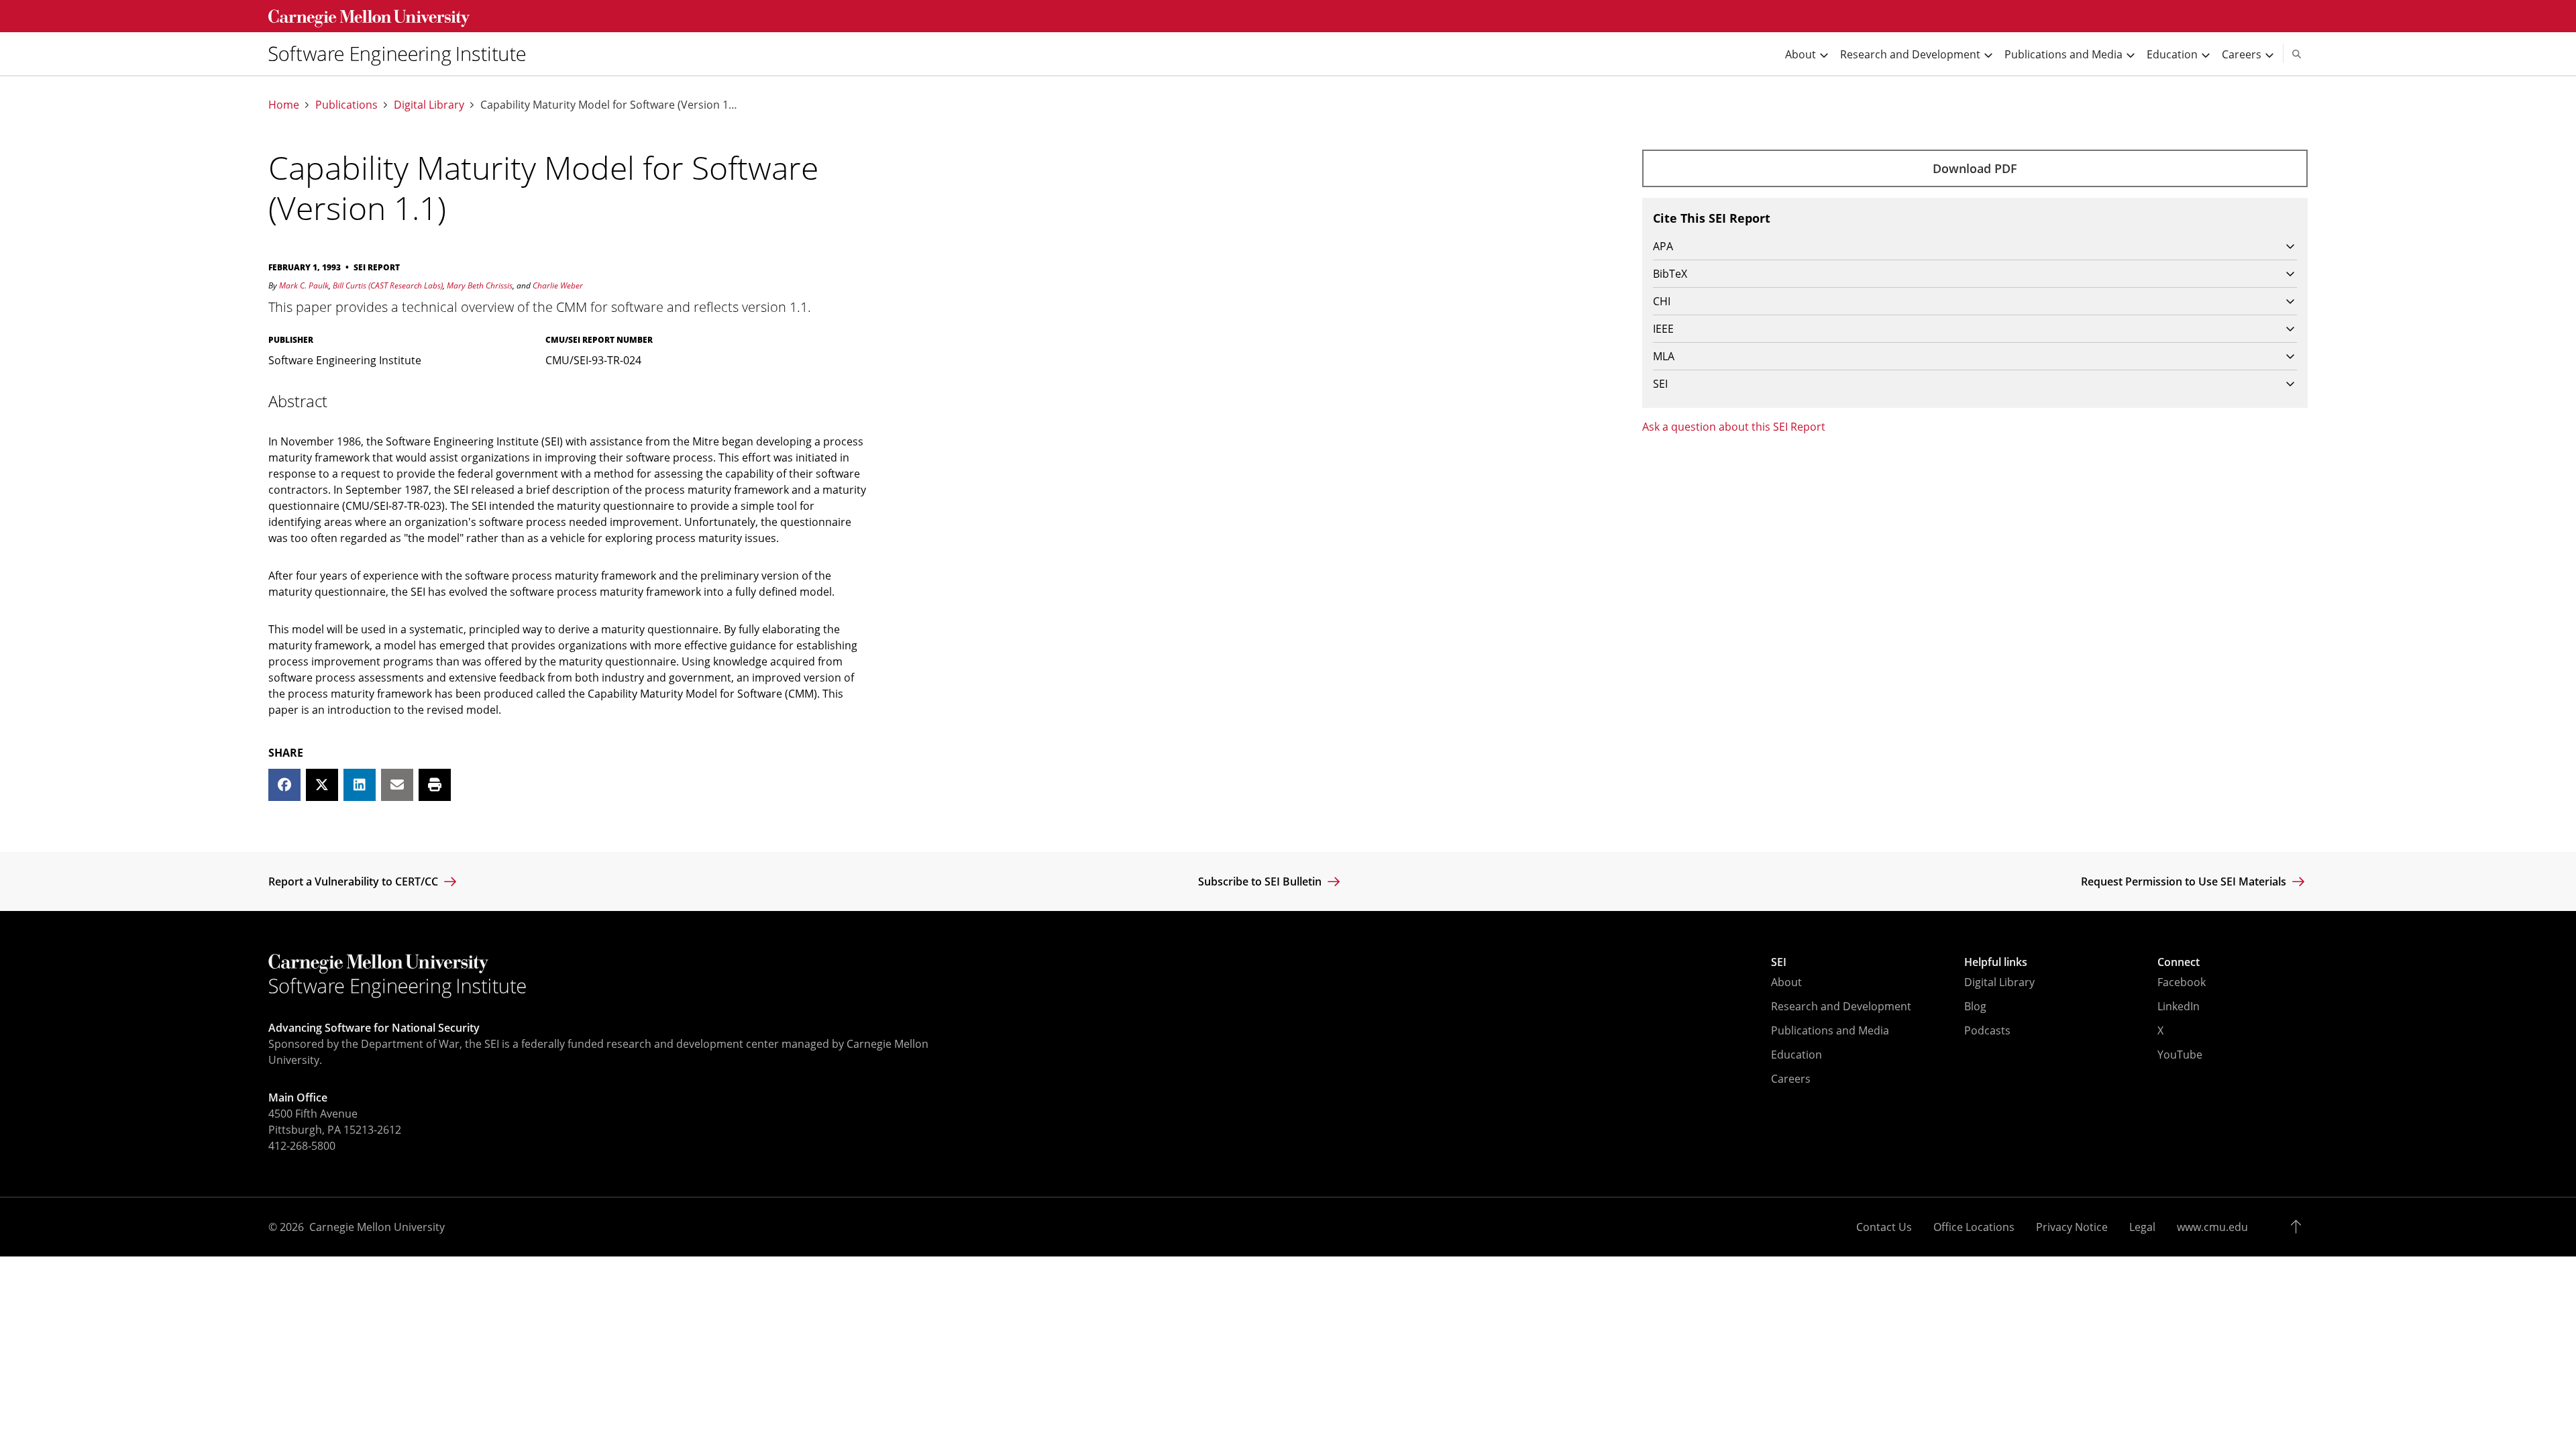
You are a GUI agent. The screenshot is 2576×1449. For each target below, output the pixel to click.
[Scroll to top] (2299, 1227)
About (1786, 982)
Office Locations (1974, 1227)
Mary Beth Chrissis (480, 285)
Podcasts (1987, 1030)
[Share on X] (322, 785)
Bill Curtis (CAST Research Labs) (388, 285)
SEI (1779, 962)
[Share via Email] (397, 785)
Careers (1791, 1079)
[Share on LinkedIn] (360, 785)
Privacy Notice (2072, 1227)
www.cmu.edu (2212, 1227)
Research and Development (1841, 1006)
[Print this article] (435, 785)
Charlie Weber (558, 285)
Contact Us (1884, 1227)
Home (284, 105)
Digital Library (429, 105)
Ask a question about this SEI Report (1734, 427)
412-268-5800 (302, 1146)
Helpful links (1996, 962)
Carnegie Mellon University (377, 1227)
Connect (2179, 962)
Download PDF (1975, 168)
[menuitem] (402, 54)
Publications (346, 105)
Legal (2142, 1227)
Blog (1975, 1006)
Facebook (2182, 982)
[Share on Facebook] (284, 785)
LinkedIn (2179, 1006)
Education (1796, 1055)
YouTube (2180, 1055)
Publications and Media (1830, 1030)
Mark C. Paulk (304, 285)
